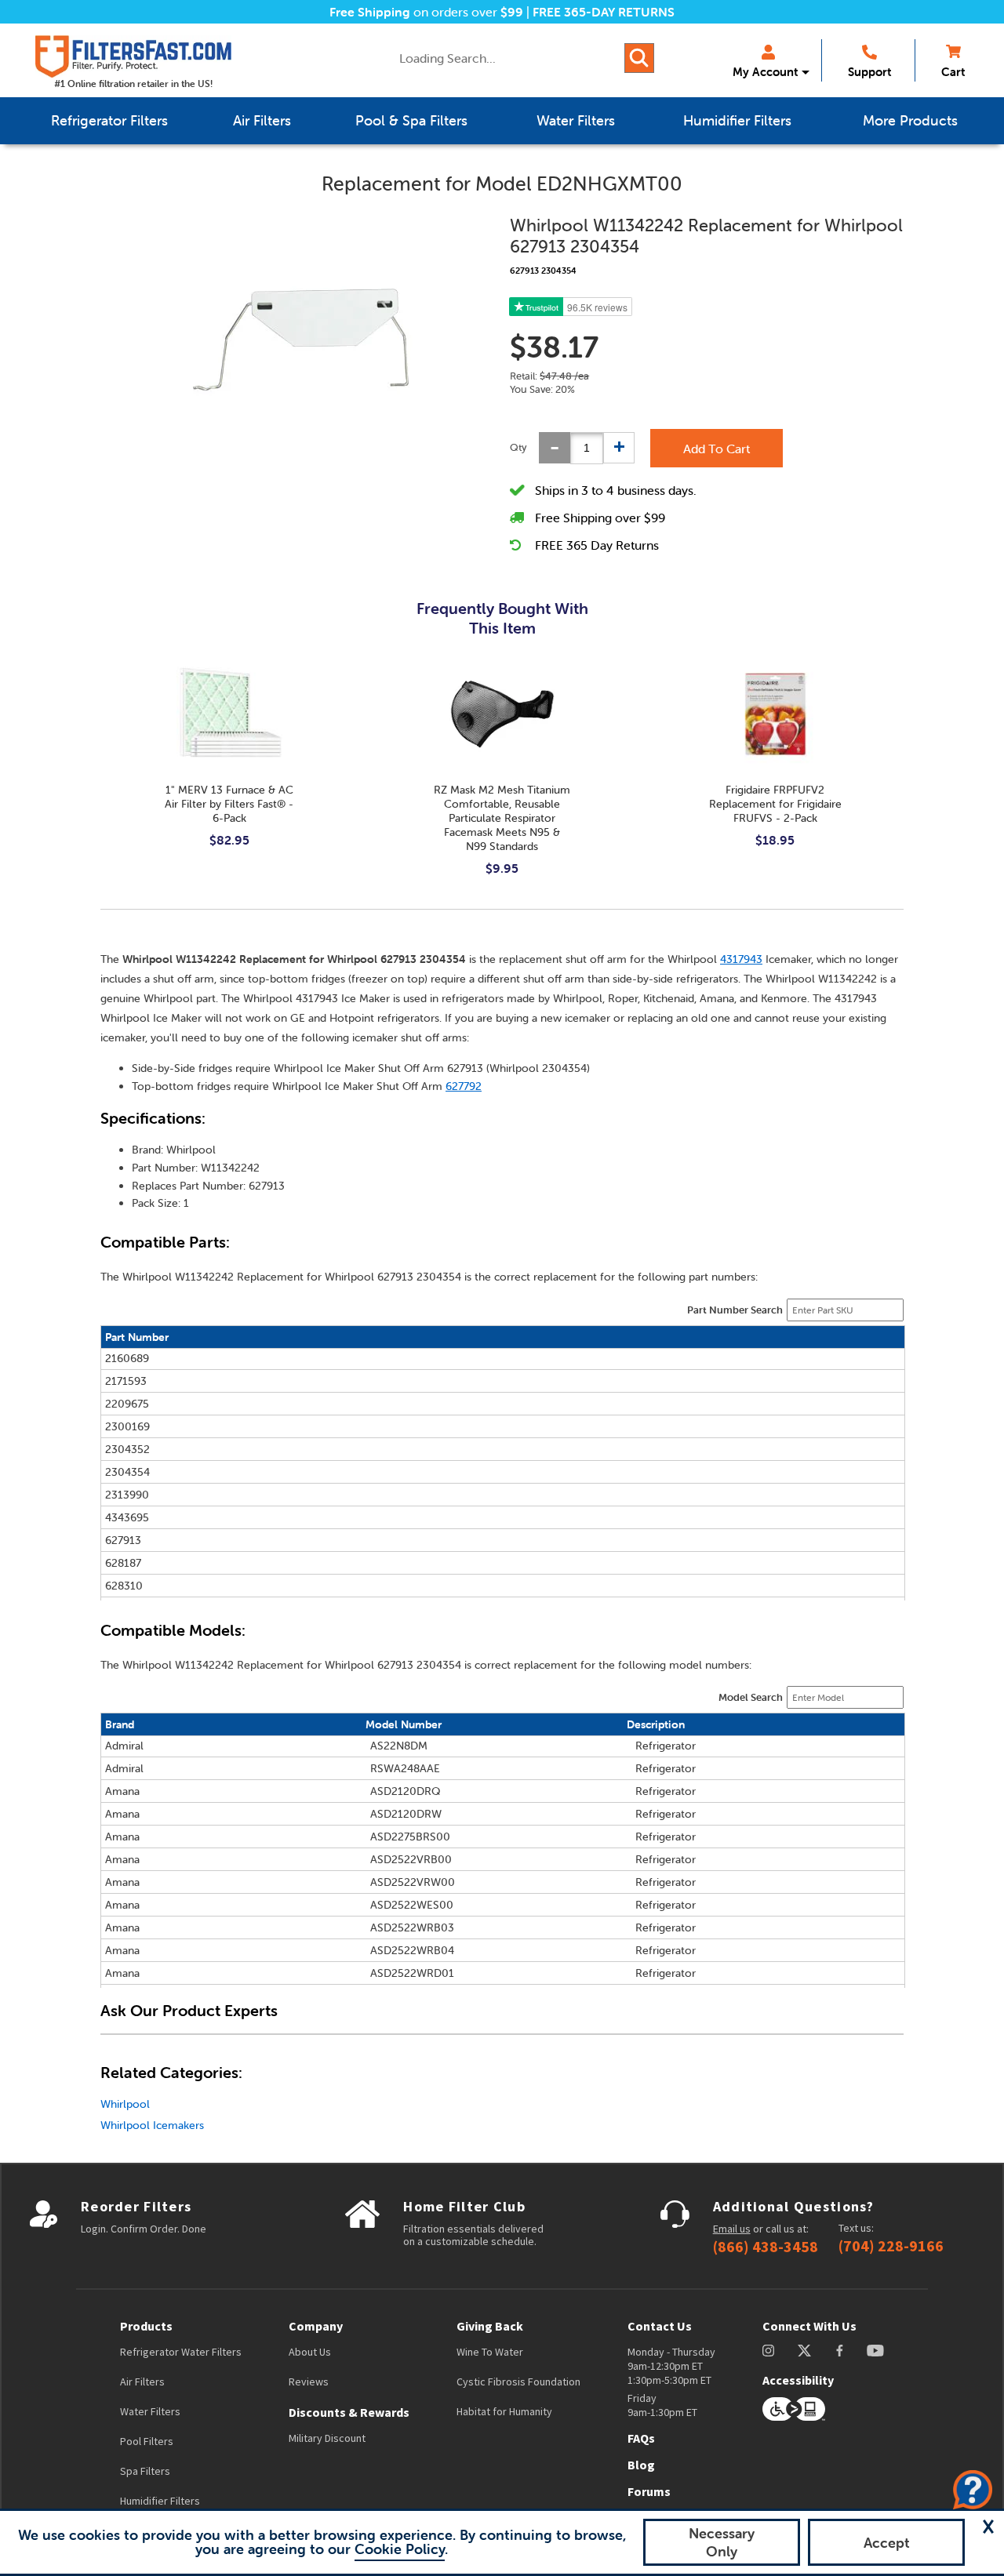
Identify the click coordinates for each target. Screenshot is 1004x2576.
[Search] (639, 58)
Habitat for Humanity (504, 2411)
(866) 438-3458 (766, 2247)
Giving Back (490, 2326)
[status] (587, 448)
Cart (953, 72)
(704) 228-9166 (891, 2246)
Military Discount (327, 2438)
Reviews (309, 2382)
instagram (768, 2351)
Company (316, 2326)
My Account (765, 72)
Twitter (805, 2351)
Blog (641, 2465)
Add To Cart (717, 449)
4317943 (741, 959)
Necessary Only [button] (722, 2542)
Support (869, 72)
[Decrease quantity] (555, 448)
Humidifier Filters (160, 2501)
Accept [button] (887, 2543)
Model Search (751, 1697)
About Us (310, 2352)
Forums (649, 2491)
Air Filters (142, 2382)
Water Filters (150, 2411)
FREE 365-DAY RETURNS (604, 12)
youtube (875, 2351)
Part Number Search (735, 1310)
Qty (518, 447)
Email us (732, 2229)
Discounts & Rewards (349, 2412)
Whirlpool (125, 2104)
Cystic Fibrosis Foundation (518, 2382)
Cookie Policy (400, 2549)
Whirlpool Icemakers (152, 2125)
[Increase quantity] (619, 448)
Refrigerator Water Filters (181, 2352)
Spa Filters (145, 2471)
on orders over (426, 12)
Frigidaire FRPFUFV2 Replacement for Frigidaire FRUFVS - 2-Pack (775, 804)
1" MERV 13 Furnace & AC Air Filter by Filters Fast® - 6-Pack (229, 804)
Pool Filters (147, 2441)
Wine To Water (490, 2352)
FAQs (641, 2438)
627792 (464, 1086)
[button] (988, 2527)
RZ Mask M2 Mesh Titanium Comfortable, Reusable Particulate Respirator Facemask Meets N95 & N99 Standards (502, 818)
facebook (840, 2351)
